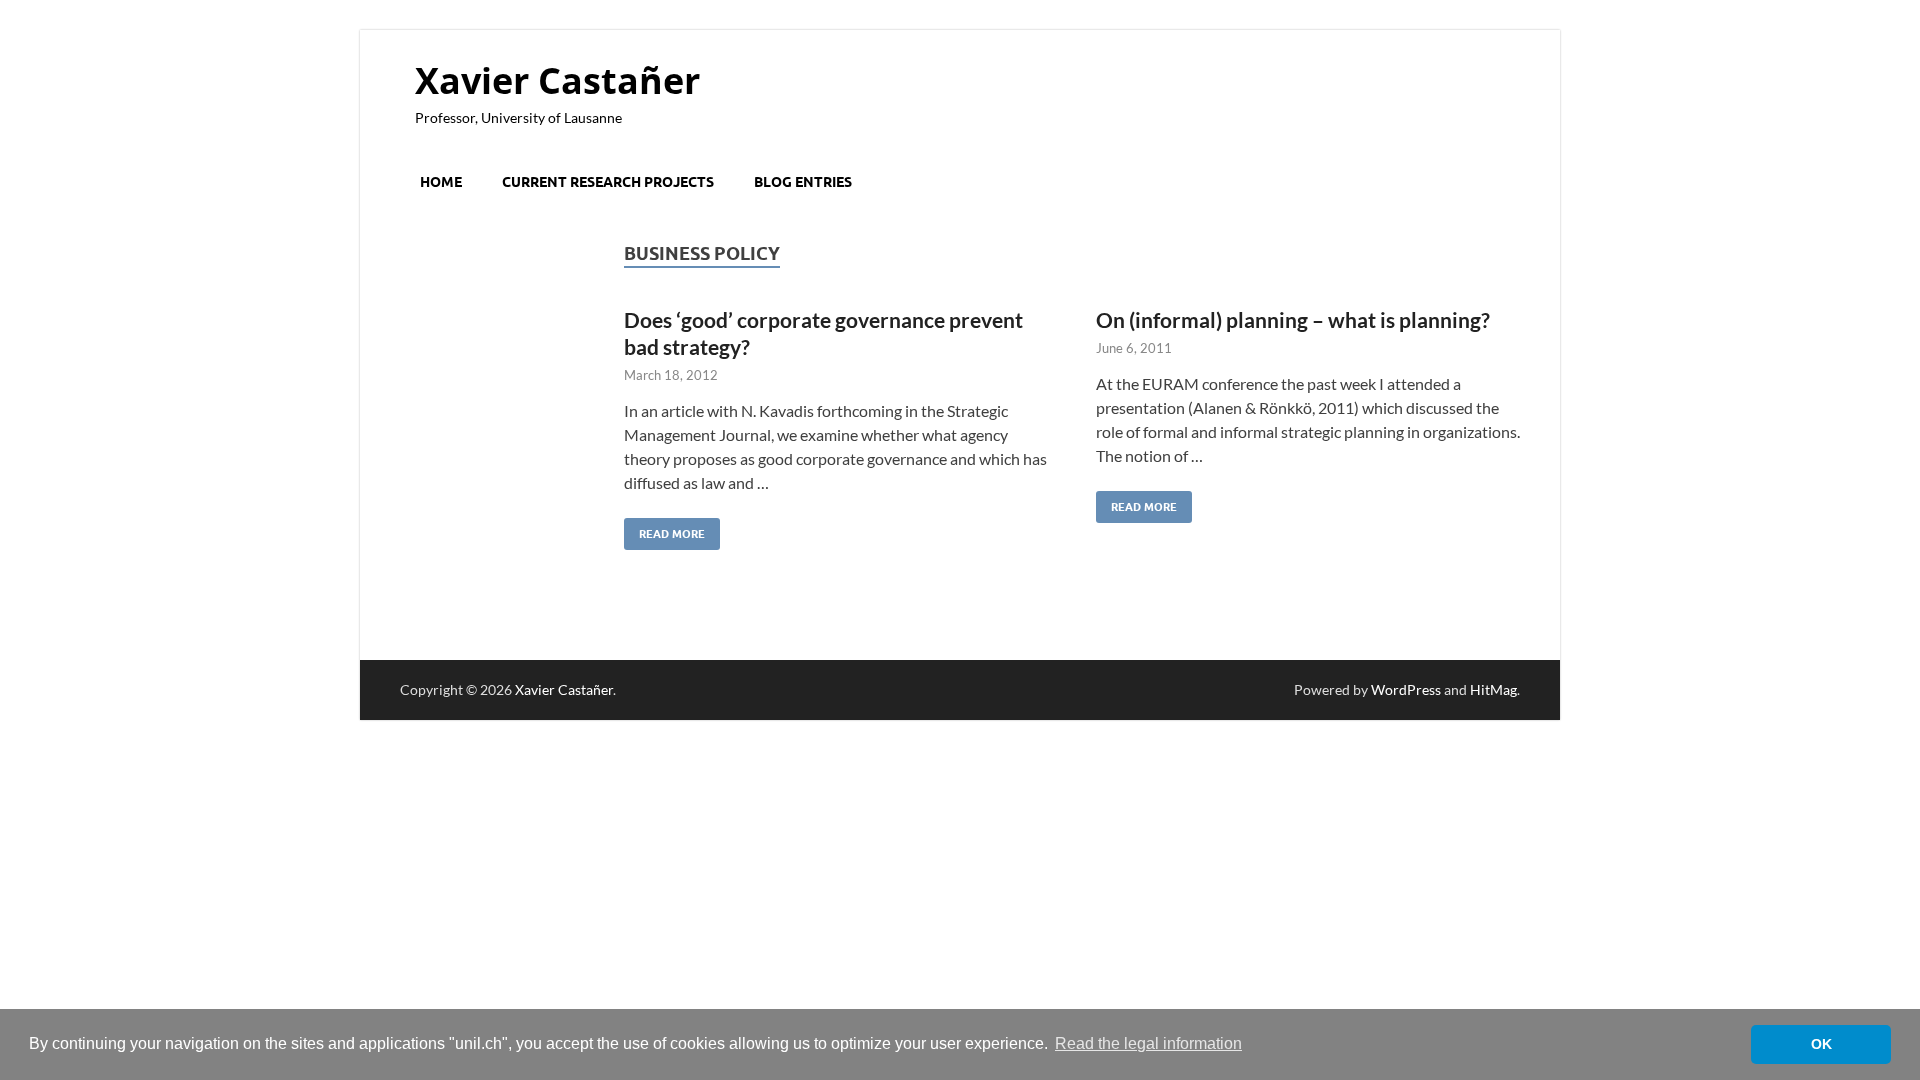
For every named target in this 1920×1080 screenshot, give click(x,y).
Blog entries (803, 182)
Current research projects (608, 182)
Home (441, 182)
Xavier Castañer (557, 80)
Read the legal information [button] (1148, 1043)
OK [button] (1821, 1044)
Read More (664, 529)
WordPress (1406, 689)
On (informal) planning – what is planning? (1293, 319)
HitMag (1493, 689)
